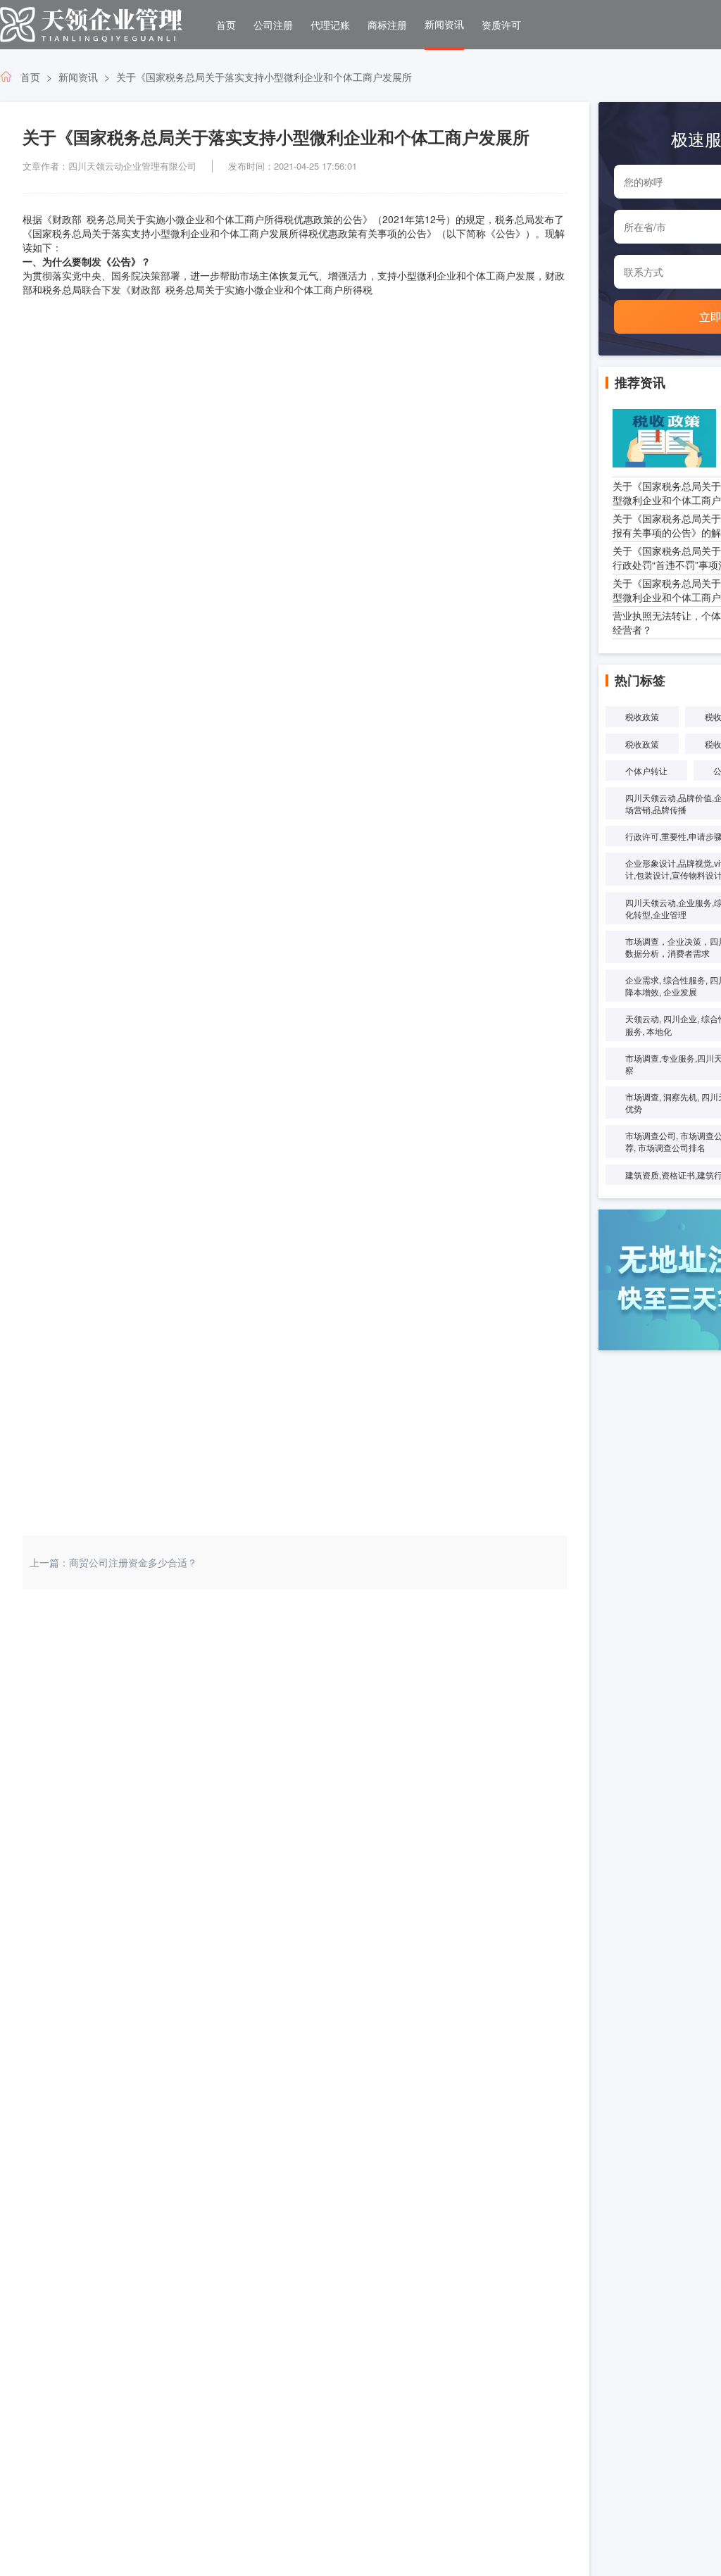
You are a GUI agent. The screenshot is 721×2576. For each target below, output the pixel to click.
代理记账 (330, 25)
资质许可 (501, 25)
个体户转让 (646, 771)
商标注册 (387, 25)
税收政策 (642, 716)
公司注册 (273, 25)
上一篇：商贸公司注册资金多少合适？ (113, 1562)
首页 (226, 25)
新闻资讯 (444, 24)
